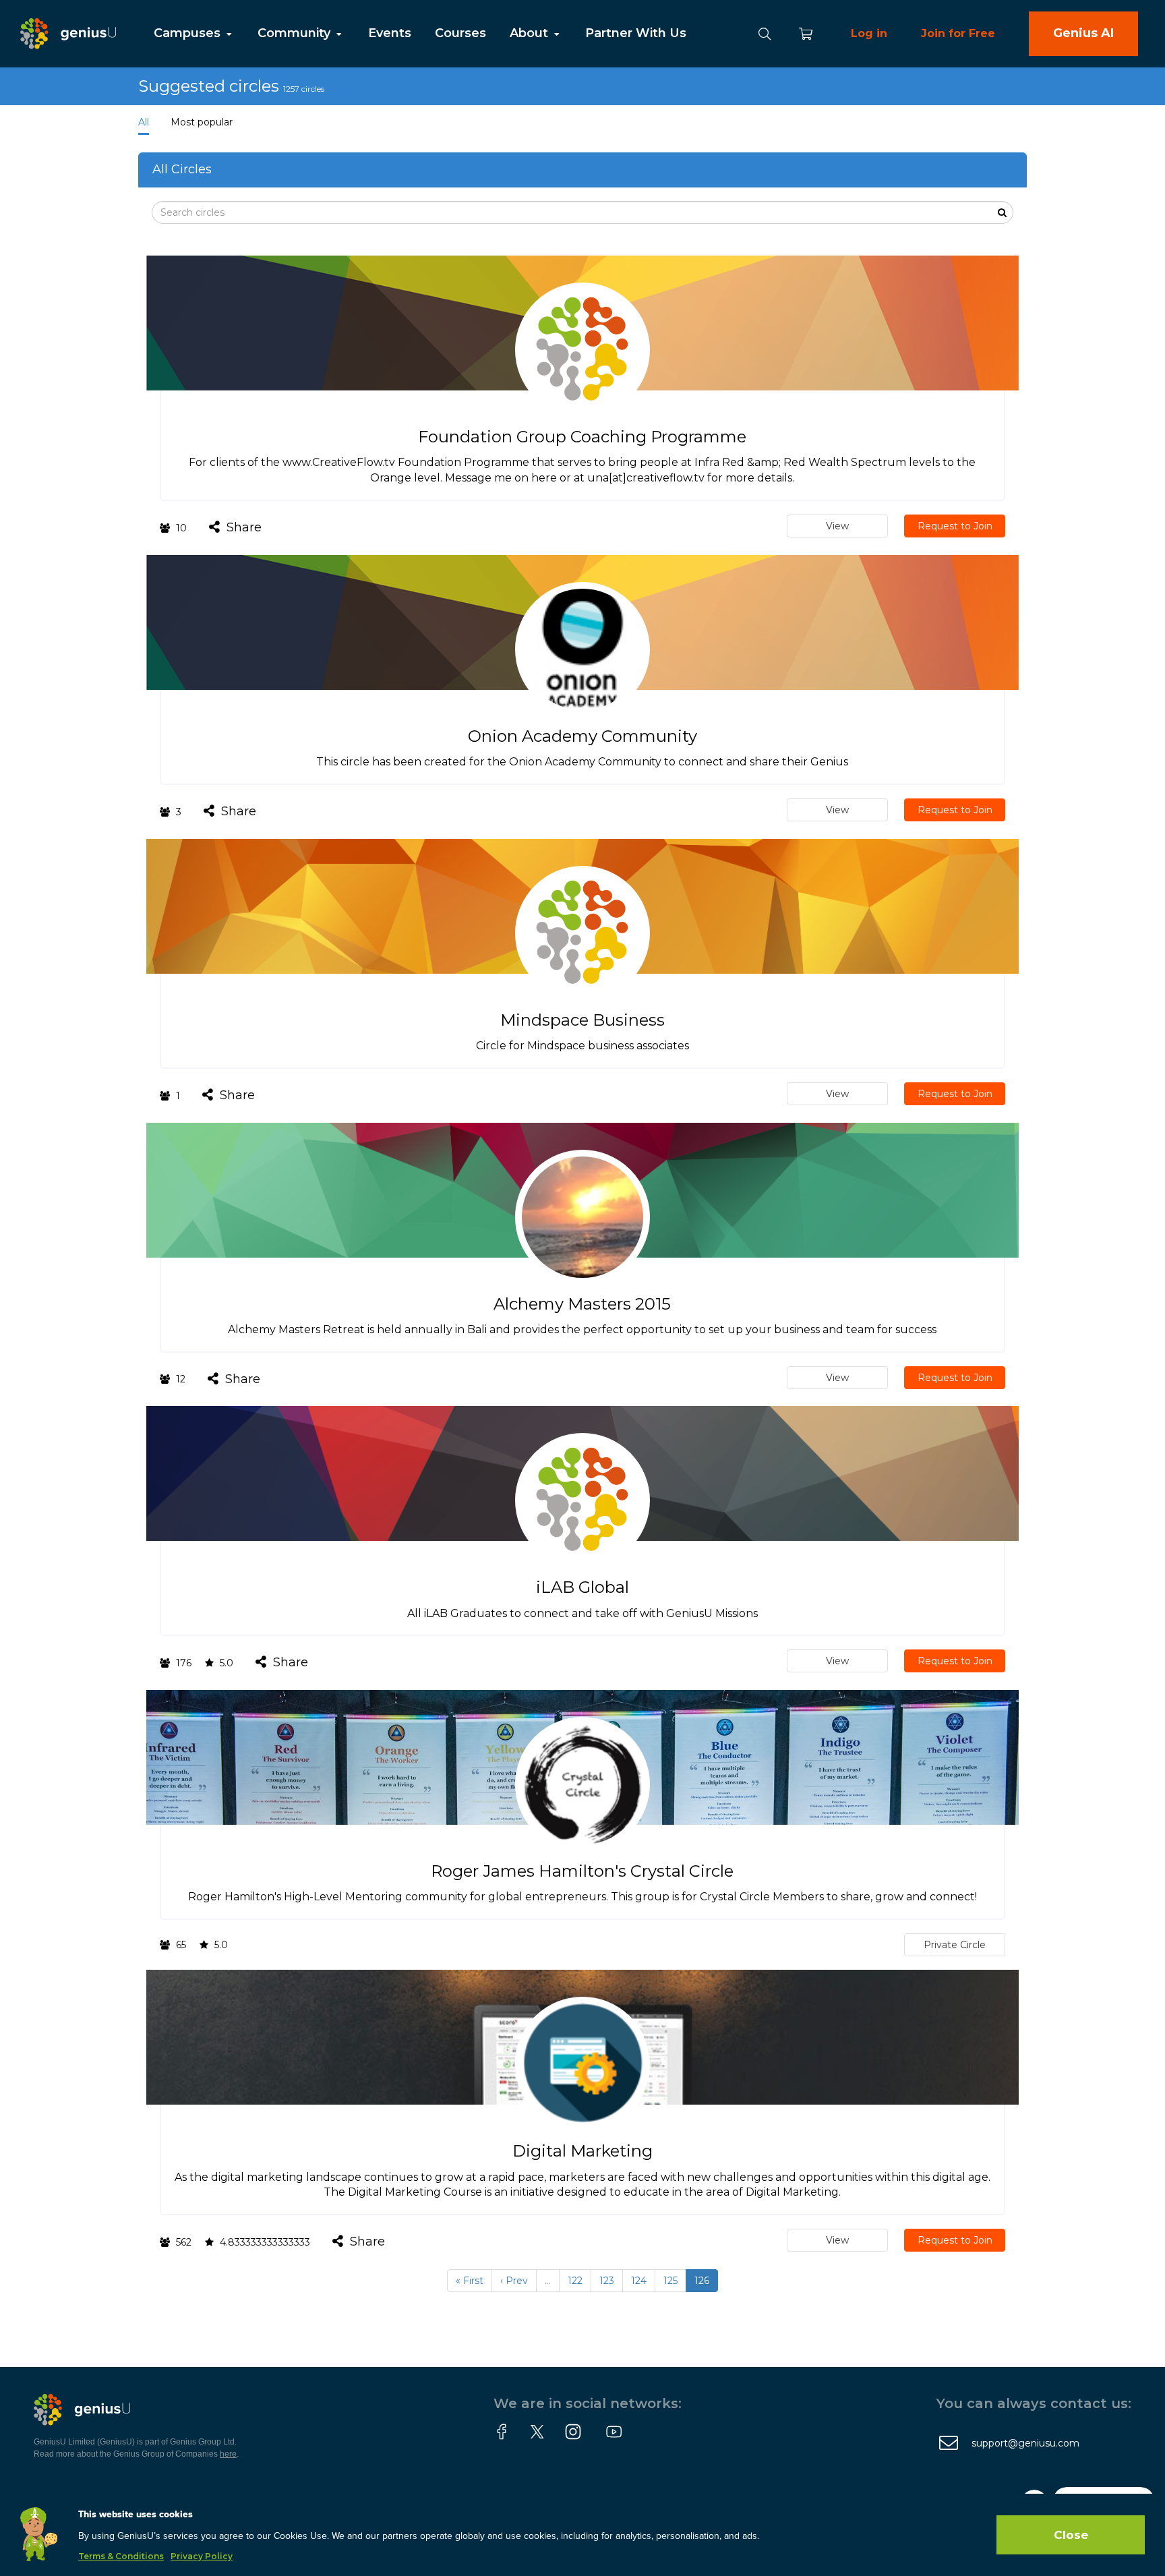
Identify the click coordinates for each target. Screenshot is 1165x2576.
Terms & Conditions (121, 2556)
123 (607, 2281)
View (837, 526)
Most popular (202, 122)
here (228, 2454)
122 (575, 2281)
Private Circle (955, 1945)
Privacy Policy (202, 2556)
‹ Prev (514, 2281)
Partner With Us (636, 33)
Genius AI (1083, 33)
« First (470, 2281)
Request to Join (955, 526)
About (531, 33)
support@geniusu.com (1025, 2443)
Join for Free (958, 33)
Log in (869, 33)
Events (390, 33)
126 (702, 2281)
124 (639, 2281)
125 (670, 2281)
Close (1071, 2535)
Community (296, 33)
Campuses (189, 33)
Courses (460, 33)
